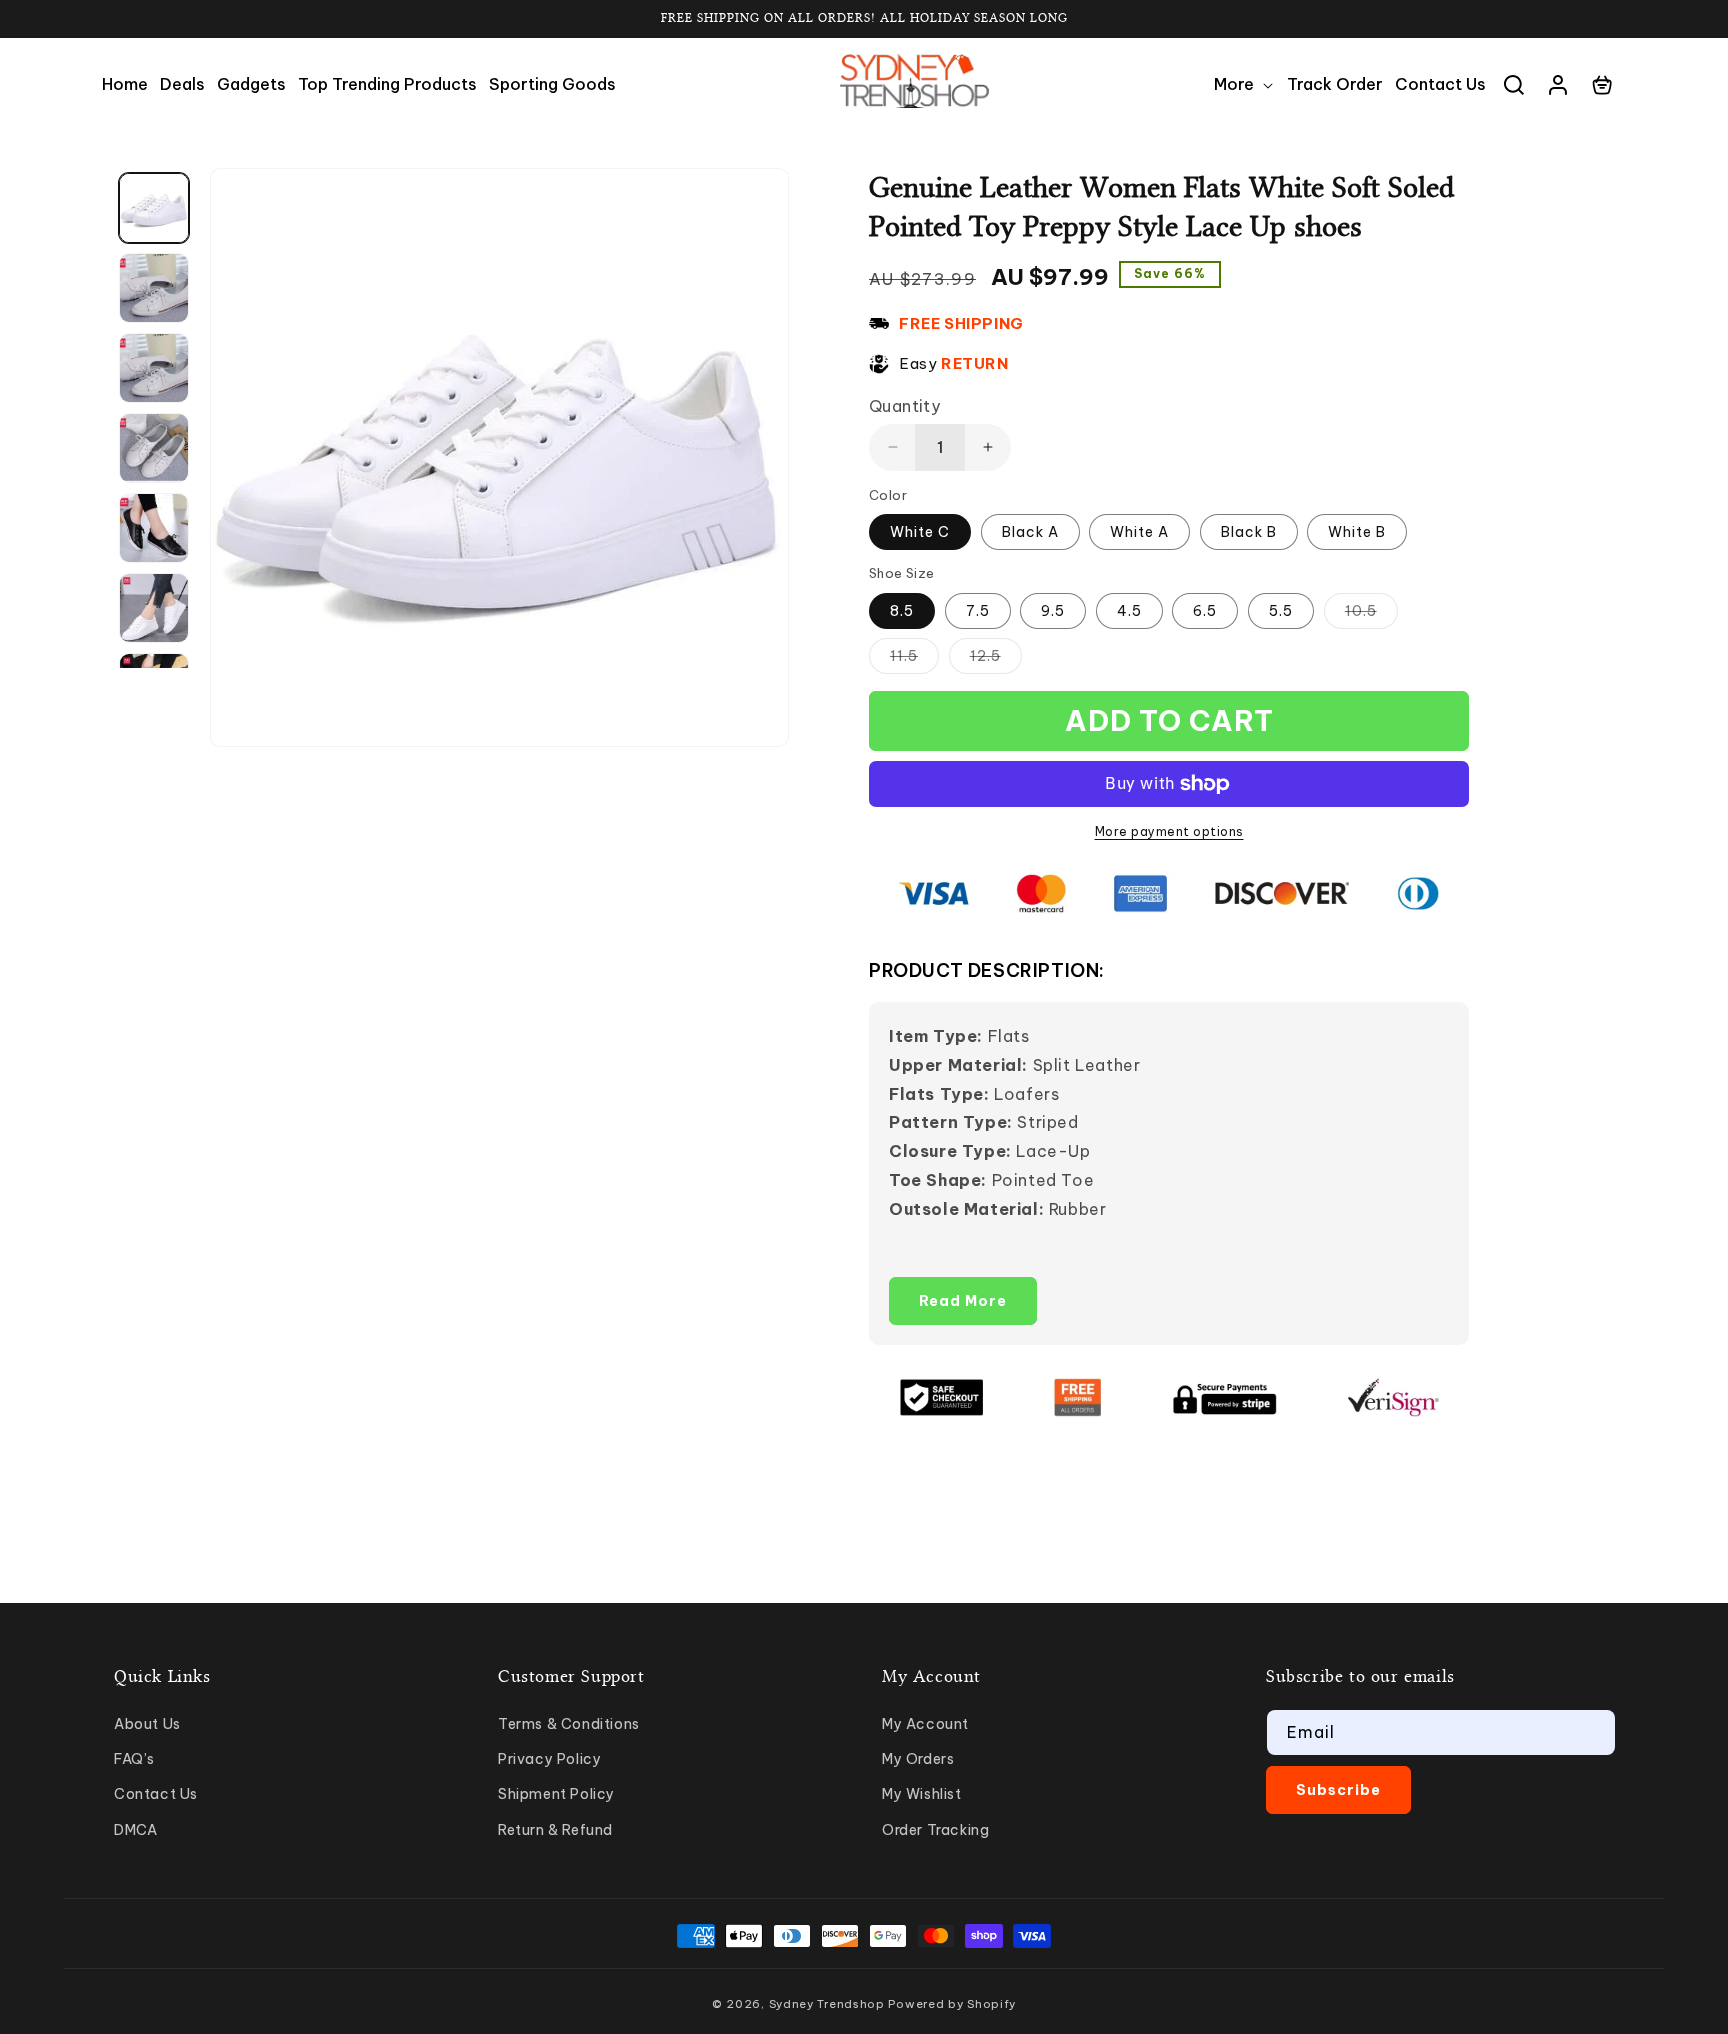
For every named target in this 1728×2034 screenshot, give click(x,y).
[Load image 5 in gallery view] (154, 528)
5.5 (1281, 611)
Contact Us (156, 1794)
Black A (1030, 532)
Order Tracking (935, 1830)
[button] (1244, 84)
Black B (1249, 532)
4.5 (1129, 611)
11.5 (914, 660)
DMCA (135, 1830)
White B (1357, 532)
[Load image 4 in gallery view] (154, 448)
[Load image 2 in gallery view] (154, 288)
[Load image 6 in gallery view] (154, 608)
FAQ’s (134, 1759)
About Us (147, 1724)
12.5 (996, 660)
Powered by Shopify (952, 2004)
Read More (963, 1301)
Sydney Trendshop (827, 2004)
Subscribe (1338, 1790)
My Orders (918, 1759)
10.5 (1371, 615)
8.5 (902, 611)
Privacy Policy (549, 1759)
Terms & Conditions (569, 1724)
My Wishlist (922, 1794)
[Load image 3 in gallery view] (154, 368)
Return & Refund (555, 1830)
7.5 (978, 611)
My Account (925, 1724)
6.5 (1205, 611)
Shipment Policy (556, 1794)
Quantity (904, 406)
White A (1139, 532)
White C (920, 532)
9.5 (1053, 611)
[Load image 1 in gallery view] (154, 208)
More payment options (1169, 831)
